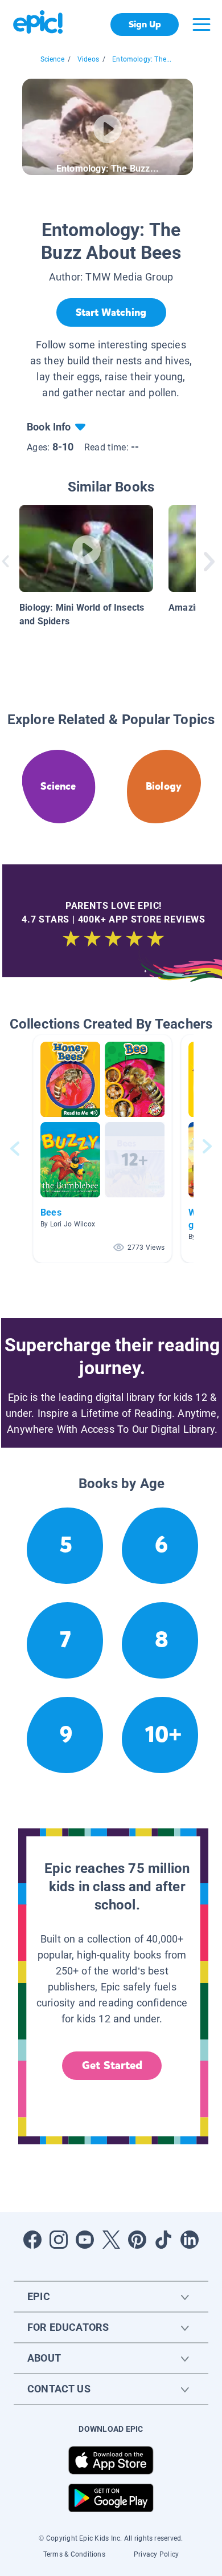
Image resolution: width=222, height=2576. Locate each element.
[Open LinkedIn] (190, 2240)
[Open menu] (202, 25)
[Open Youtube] (85, 2240)
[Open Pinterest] (137, 2240)
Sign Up (145, 24)
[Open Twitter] (111, 2240)
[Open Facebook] (32, 2240)
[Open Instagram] (59, 2240)
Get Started (112, 2065)
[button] (102, 1149)
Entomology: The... (142, 59)
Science (52, 59)
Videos (88, 59)
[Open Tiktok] (163, 2240)
